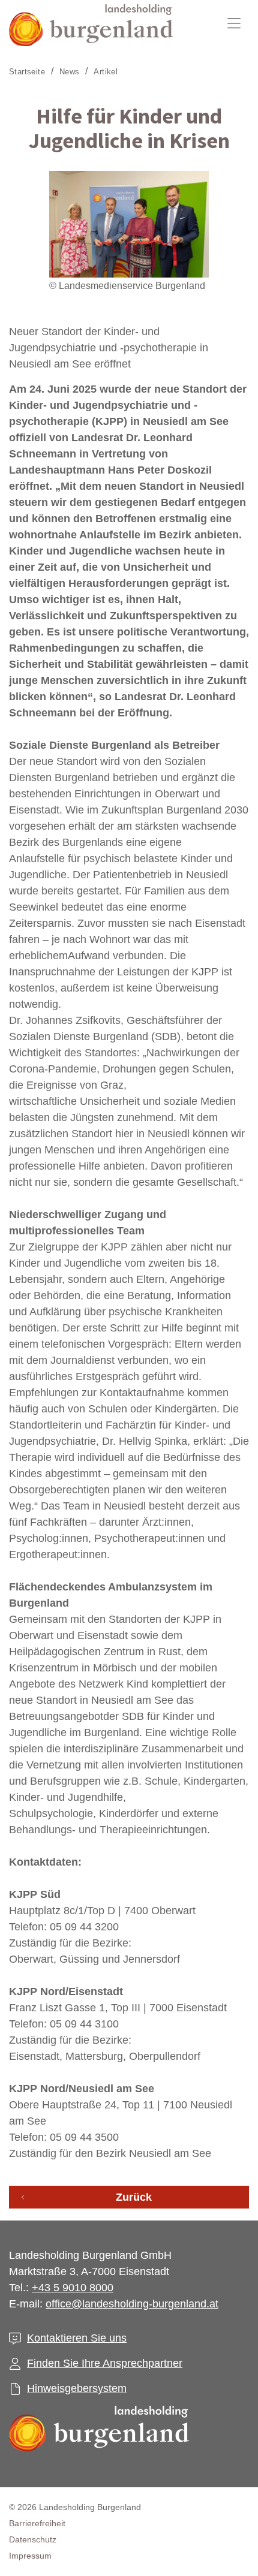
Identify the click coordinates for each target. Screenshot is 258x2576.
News (70, 72)
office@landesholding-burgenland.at (132, 2304)
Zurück (134, 2197)
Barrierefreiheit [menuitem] (37, 2523)
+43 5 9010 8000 (73, 2288)
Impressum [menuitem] (30, 2556)
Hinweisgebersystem (77, 2388)
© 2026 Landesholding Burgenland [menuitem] (75, 2507)
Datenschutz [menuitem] (33, 2539)
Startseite (27, 72)
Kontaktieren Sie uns (77, 2338)
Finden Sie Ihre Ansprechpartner (105, 2363)
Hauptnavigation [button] (234, 24)
